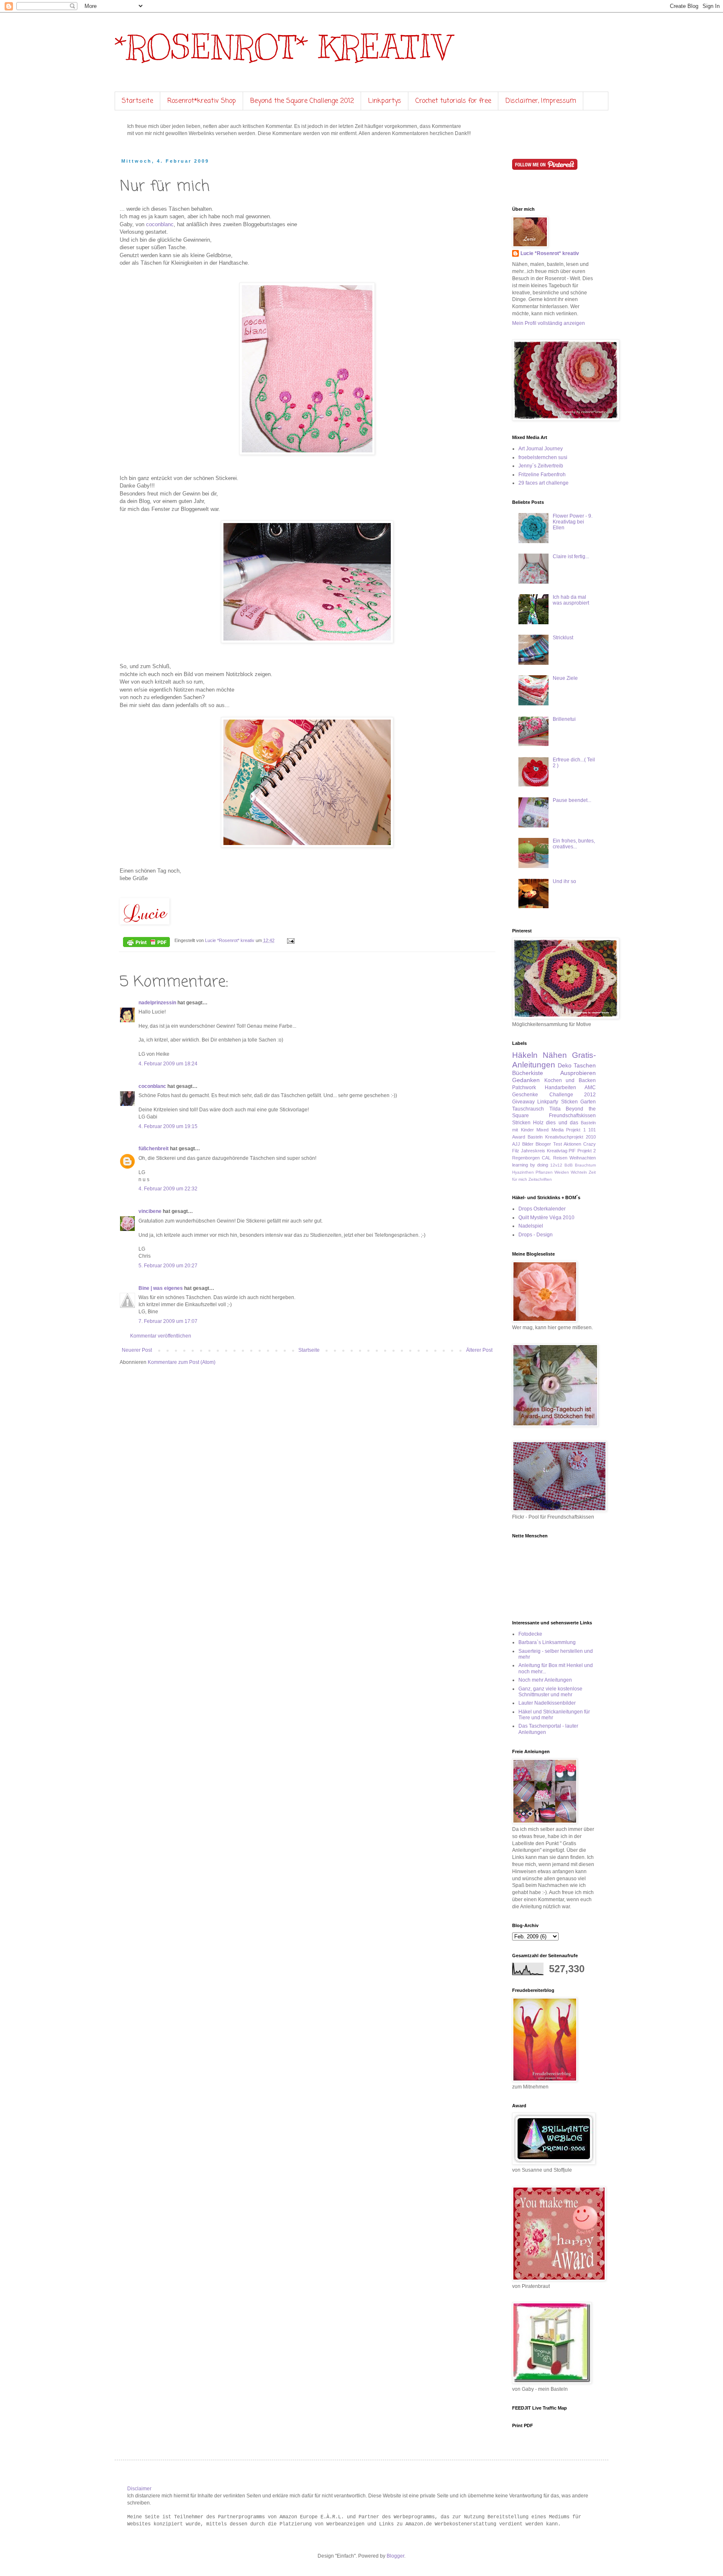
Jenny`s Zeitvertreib (541, 466)
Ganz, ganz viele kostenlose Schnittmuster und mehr (550, 1692)
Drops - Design (536, 1235)
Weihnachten (583, 1158)
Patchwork (524, 1088)
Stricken (521, 1123)
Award (519, 1137)
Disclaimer (139, 2489)
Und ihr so (564, 881)
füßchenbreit (154, 1149)
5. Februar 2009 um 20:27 (168, 1266)
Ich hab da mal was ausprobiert (571, 600)
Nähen (555, 1055)
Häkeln (525, 1055)
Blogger (395, 2556)
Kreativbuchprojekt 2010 (570, 1137)
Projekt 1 (576, 1130)
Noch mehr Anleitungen (545, 1680)
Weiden (562, 1172)
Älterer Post (479, 1350)
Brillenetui (564, 719)
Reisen (560, 1158)
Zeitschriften (540, 1179)
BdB (569, 1165)
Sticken (569, 1102)
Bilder (528, 1144)
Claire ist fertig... (571, 557)
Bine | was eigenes (161, 1288)
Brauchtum (585, 1165)
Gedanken (526, 1080)
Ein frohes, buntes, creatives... (574, 844)
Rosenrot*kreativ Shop (202, 101)
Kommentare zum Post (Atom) (182, 1362)
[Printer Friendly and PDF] (146, 943)
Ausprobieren (578, 1073)
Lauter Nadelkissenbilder (547, 1703)
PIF (572, 1151)
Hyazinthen (523, 1172)
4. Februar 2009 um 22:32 (168, 1189)
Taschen (585, 1065)
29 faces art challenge (544, 483)
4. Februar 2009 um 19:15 (168, 1126)
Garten (588, 1102)
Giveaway (523, 1102)
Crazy (590, 1144)
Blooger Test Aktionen (558, 1144)
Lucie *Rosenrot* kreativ (550, 253)
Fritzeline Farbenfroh (542, 475)
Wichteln (579, 1172)
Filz (516, 1151)
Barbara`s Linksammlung (547, 1642)
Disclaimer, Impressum (541, 101)
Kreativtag (557, 1151)
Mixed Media (550, 1130)
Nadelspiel (531, 1226)
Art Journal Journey (541, 449)
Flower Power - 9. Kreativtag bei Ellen (573, 522)
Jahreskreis (533, 1151)
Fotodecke (530, 1634)
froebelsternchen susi (543, 457)
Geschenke (525, 1095)
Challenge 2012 (573, 1095)
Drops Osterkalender (542, 1209)
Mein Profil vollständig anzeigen (549, 323)
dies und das (562, 1123)
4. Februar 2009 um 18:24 (168, 1064)
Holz (538, 1123)
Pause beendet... (572, 800)
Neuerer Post (137, 1350)
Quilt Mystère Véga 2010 (546, 1218)
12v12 (556, 1165)
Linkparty (548, 1102)
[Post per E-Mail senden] (290, 940)
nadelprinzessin (157, 1003)
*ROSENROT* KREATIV (282, 47)
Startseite (137, 101)
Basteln (535, 1137)
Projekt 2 (587, 1151)
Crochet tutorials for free (453, 101)
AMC (590, 1088)
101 (592, 1130)
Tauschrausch (528, 1109)
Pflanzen (544, 1172)
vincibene (150, 1211)
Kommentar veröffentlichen (161, 1336)
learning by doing (530, 1165)
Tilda (555, 1109)
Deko (565, 1065)
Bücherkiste (528, 1073)
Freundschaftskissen (572, 1116)
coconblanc (160, 224)
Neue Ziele (565, 678)
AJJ (516, 1144)
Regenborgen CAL (531, 1158)
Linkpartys (385, 101)
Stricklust (563, 638)
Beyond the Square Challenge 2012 (302, 101)
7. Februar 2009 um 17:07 (168, 1321)
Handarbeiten (560, 1088)
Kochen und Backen (570, 1080)
